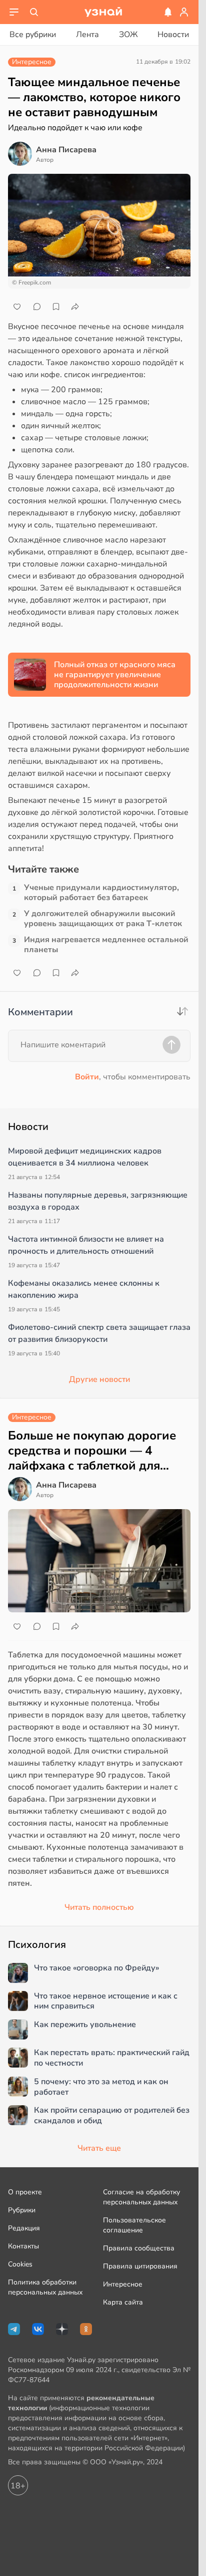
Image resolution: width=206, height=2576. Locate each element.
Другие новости (99, 1379)
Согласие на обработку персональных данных (141, 2197)
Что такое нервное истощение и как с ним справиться (106, 2001)
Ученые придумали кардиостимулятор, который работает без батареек (101, 893)
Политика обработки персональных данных (45, 2287)
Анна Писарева (66, 150)
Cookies (20, 2264)
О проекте (25, 2192)
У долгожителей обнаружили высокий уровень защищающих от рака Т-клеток (103, 919)
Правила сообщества (139, 2248)
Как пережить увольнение (85, 2025)
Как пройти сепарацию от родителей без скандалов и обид (112, 2116)
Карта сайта (123, 2302)
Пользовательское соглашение (134, 2225)
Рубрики (22, 2210)
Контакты (23, 2246)
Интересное (123, 2284)
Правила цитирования (140, 2266)
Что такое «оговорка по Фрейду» (96, 1968)
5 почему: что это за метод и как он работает (101, 2087)
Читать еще (99, 2148)
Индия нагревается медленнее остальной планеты (106, 945)
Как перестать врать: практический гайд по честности (112, 2058)
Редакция (24, 2228)
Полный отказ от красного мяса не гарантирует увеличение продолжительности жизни (115, 675)
